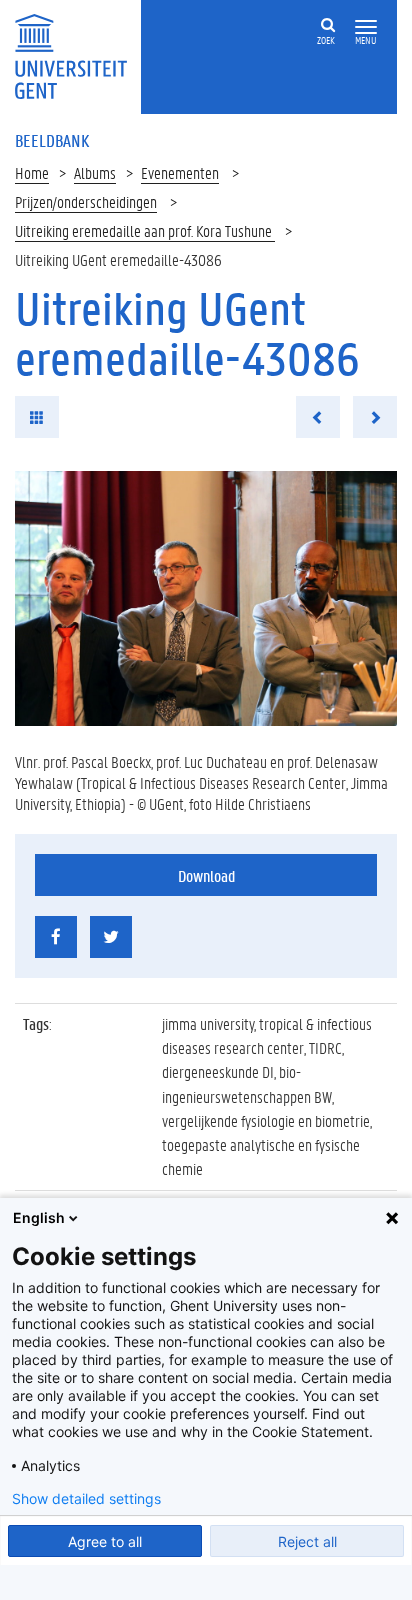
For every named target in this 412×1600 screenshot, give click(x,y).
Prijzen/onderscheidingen (86, 201)
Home (32, 172)
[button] (366, 27)
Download (206, 875)
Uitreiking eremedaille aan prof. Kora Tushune (145, 230)
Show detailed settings (86, 1499)
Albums (95, 172)
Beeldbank (52, 140)
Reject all (307, 1541)
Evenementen (180, 172)
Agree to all (105, 1541)
